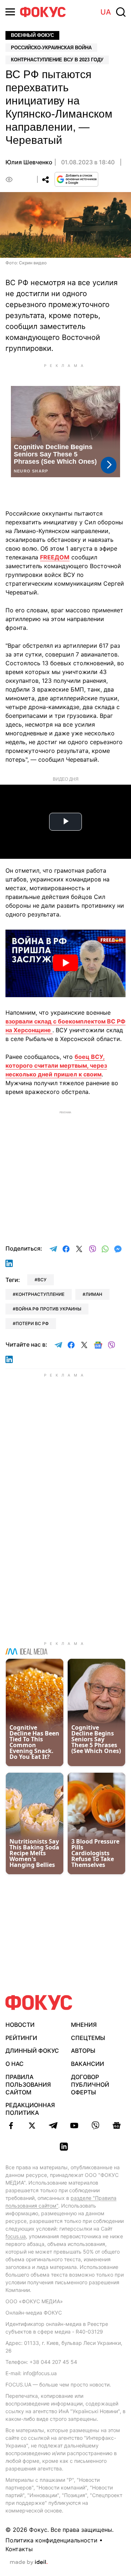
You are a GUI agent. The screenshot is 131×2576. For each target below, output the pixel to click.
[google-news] (116, 2125)
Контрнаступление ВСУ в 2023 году (57, 60)
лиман (94, 1294)
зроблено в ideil (29, 2562)
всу (42, 1280)
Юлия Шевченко (29, 162)
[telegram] (53, 2125)
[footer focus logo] (39, 2003)
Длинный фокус (32, 2051)
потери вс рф (32, 1323)
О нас (15, 2064)
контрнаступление (40, 1294)
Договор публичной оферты (90, 2085)
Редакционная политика (30, 2109)
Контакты (19, 2549)
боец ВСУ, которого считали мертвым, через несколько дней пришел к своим (56, 1065)
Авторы (83, 2051)
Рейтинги (21, 2038)
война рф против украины (48, 1309)
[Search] (121, 12)
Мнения (84, 2025)
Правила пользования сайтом (28, 2085)
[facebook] (11, 2125)
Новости (20, 2025)
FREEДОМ (55, 557)
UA (106, 12)
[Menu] (10, 12)
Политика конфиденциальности (51, 2540)
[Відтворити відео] (65, 964)
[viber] (95, 2125)
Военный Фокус (32, 35)
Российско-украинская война (51, 48)
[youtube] (74, 2125)
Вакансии (88, 2064)
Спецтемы (88, 2038)
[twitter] (32, 2125)
